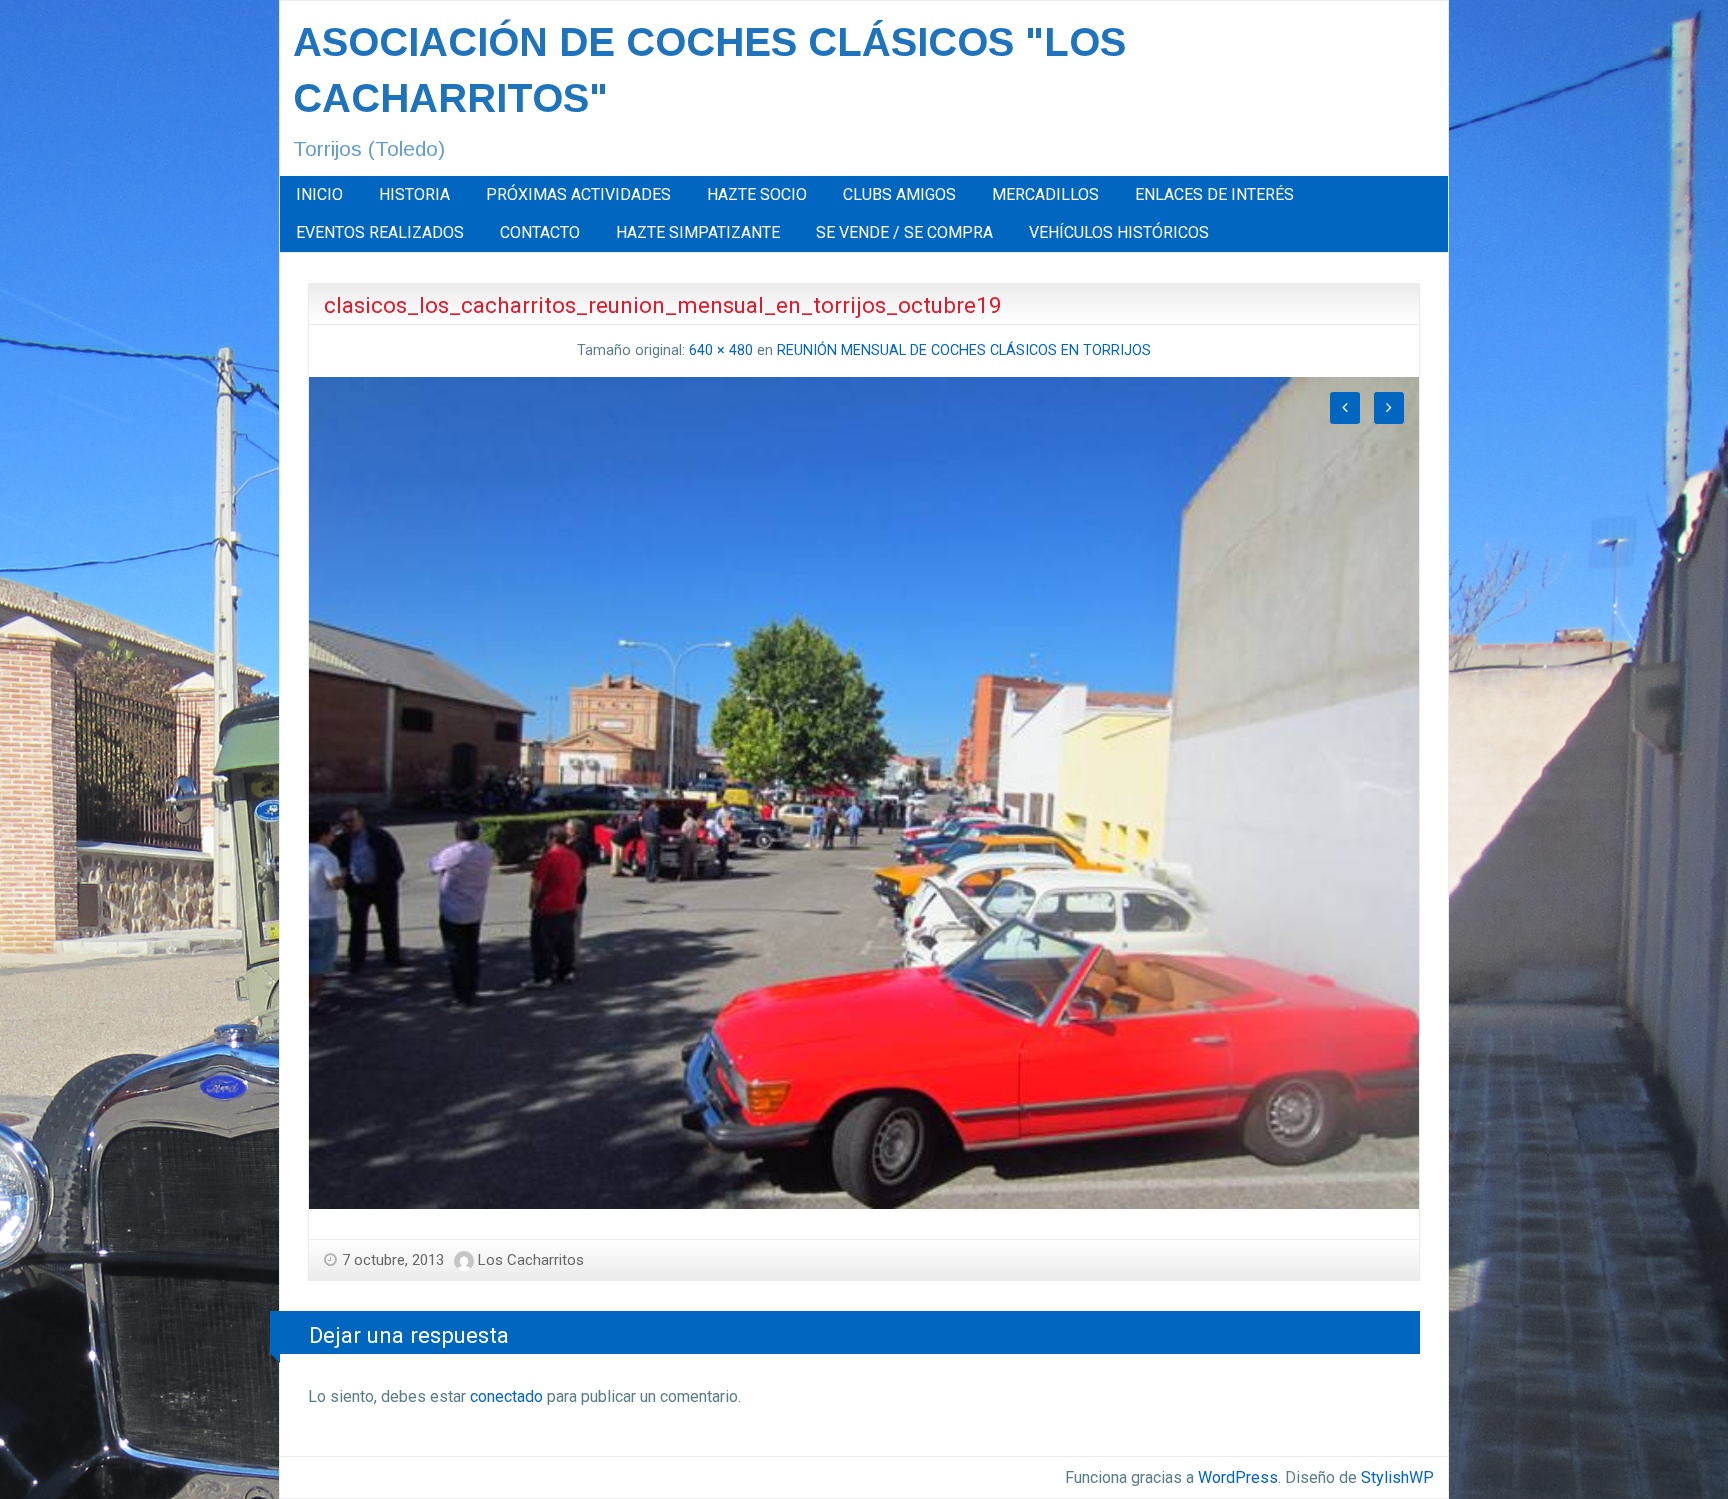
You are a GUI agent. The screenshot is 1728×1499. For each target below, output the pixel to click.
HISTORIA (414, 194)
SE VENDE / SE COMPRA (904, 232)
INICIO (319, 194)
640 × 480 (721, 350)
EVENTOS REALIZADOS (380, 232)
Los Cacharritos (531, 1260)
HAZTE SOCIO (757, 194)
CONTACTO (540, 232)
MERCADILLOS (1045, 194)
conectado (506, 1396)
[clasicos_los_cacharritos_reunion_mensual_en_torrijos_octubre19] (864, 791)
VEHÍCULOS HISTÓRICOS (1119, 232)
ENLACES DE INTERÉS (1214, 194)
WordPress (1238, 1477)
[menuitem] (319, 195)
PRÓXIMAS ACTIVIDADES (578, 194)
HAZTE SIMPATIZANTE (698, 232)
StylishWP (1397, 1477)
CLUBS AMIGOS (899, 194)
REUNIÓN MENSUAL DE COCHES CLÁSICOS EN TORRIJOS (964, 350)
